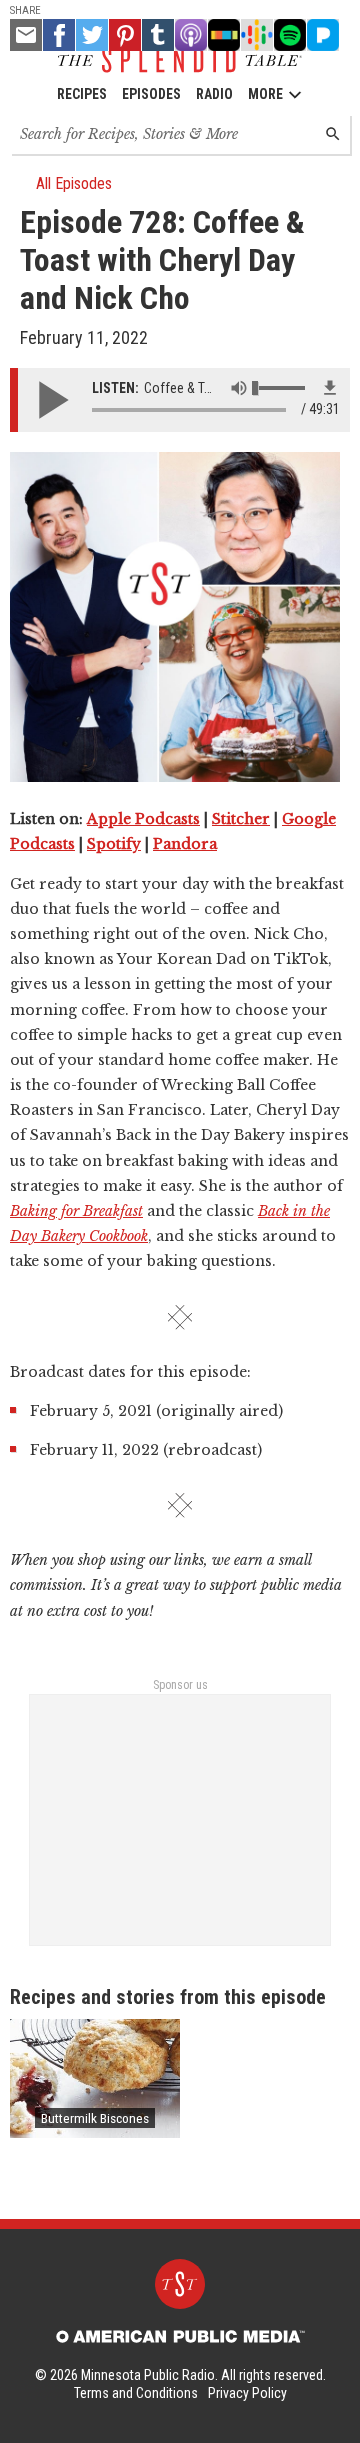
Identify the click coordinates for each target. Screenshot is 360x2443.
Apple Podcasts (143, 819)
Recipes (82, 94)
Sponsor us (180, 1685)
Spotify (114, 844)
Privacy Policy (247, 2393)
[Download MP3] (330, 388)
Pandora (185, 844)
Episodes (151, 94)
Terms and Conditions (136, 2393)
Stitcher (241, 819)
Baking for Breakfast (76, 1211)
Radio (214, 94)
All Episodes (74, 183)
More (265, 94)
